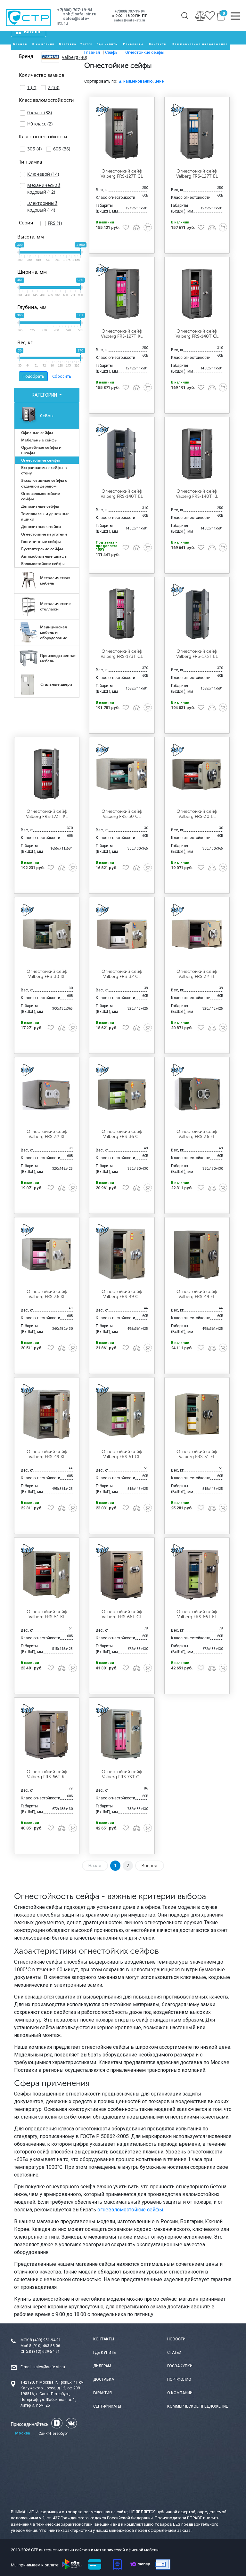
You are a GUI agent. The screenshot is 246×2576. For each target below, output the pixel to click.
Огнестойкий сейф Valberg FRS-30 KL (47, 974)
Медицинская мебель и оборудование (54, 632)
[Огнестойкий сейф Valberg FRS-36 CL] (122, 1094)
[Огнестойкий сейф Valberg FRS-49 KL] (47, 1414)
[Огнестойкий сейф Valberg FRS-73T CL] (122, 1734)
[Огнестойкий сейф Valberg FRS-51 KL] (47, 1574)
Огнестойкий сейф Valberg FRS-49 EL (197, 1294)
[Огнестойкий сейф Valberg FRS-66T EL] (197, 1574)
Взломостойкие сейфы (43, 564)
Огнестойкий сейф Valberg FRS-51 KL (47, 1614)
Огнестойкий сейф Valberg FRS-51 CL (122, 1454)
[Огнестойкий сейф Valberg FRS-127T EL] (197, 133)
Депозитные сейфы (40, 506)
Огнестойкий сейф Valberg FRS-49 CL (122, 1294)
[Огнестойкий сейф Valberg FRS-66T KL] (47, 1734)
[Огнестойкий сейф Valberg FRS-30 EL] (197, 774)
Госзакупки (180, 2366)
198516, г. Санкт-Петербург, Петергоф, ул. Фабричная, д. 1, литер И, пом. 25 (48, 2400)
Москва (22, 2433)
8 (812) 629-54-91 (44, 2352)
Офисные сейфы (37, 433)
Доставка (67, 44)
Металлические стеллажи (55, 606)
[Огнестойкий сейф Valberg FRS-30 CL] (122, 774)
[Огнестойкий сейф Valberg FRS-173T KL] (47, 774)
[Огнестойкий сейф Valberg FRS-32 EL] (197, 934)
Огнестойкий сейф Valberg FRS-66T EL (197, 1614)
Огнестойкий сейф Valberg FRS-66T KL (47, 1774)
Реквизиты (133, 44)
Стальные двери (56, 684)
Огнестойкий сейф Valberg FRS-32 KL (47, 1134)
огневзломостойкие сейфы (130, 2210)
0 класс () (40, 113)
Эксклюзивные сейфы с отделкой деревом (44, 483)
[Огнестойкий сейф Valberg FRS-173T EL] (197, 614)
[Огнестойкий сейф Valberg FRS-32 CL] (122, 934)
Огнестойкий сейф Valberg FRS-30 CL (122, 814)
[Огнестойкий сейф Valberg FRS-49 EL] (197, 1254)
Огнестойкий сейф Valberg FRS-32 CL (122, 974)
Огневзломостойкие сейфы (41, 496)
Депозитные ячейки (41, 526)
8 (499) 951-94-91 (45, 2340)
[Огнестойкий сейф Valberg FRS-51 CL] (122, 1414)
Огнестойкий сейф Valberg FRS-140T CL (197, 334)
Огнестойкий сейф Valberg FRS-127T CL (122, 174)
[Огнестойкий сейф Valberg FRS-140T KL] (197, 454)
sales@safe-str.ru (49, 2367)
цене (159, 81)
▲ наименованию (135, 81)
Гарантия (102, 2393)
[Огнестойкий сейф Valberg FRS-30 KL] (47, 934)
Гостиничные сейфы (41, 541)
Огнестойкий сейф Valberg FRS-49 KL (47, 1454)
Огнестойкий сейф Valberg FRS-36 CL (122, 1134)
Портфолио (179, 2379)
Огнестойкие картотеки (44, 534)
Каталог (33, 32)
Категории (45, 395)
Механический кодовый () (44, 189)
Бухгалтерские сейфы (42, 549)
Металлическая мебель (55, 580)
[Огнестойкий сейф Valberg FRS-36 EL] (197, 1094)
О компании (43, 44)
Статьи (174, 2353)
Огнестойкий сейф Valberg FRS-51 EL (197, 1454)
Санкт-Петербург (53, 2434)
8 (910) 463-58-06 (45, 2346)
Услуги (86, 44)
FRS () (55, 223)
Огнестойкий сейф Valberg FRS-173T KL (47, 814)
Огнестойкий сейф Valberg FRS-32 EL (197, 974)
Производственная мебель (58, 658)
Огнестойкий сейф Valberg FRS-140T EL (122, 494)
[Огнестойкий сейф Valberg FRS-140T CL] (197, 294)
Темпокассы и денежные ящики (45, 516)
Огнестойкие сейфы (41, 460)
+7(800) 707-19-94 (75, 10)
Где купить (107, 44)
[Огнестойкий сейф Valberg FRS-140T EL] (122, 454)
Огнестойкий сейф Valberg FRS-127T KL (122, 334)
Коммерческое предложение (200, 44)
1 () (32, 87)
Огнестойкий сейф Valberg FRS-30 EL (197, 814)
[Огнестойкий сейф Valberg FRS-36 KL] (47, 1254)
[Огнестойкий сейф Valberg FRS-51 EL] (197, 1414)
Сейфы (47, 416)
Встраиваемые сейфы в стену (44, 470)
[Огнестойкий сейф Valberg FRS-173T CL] (122, 614)
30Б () (34, 149)
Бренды (20, 44)
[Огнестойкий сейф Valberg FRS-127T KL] (122, 294)
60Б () (62, 149)
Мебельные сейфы (39, 440)
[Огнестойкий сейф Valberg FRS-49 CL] (122, 1254)
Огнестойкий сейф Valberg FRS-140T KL (197, 494)
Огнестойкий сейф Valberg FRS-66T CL (122, 1614)
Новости (176, 2339)
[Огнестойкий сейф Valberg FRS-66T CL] (122, 1574)
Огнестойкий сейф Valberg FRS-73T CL (122, 1774)
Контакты (158, 44)
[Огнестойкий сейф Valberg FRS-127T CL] (122, 133)
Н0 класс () (40, 124)
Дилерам (102, 2366)
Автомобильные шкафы (44, 556)
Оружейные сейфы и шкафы (41, 450)
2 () (53, 87)
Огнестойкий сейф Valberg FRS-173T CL (122, 654)
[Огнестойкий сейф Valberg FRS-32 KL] (47, 1094)
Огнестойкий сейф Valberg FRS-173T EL (197, 654)
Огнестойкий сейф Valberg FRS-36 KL (47, 1294)
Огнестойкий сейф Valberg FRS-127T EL (197, 174)
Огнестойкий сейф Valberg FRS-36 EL (197, 1134)
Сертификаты (107, 2406)
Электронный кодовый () (42, 206)
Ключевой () (43, 174)
